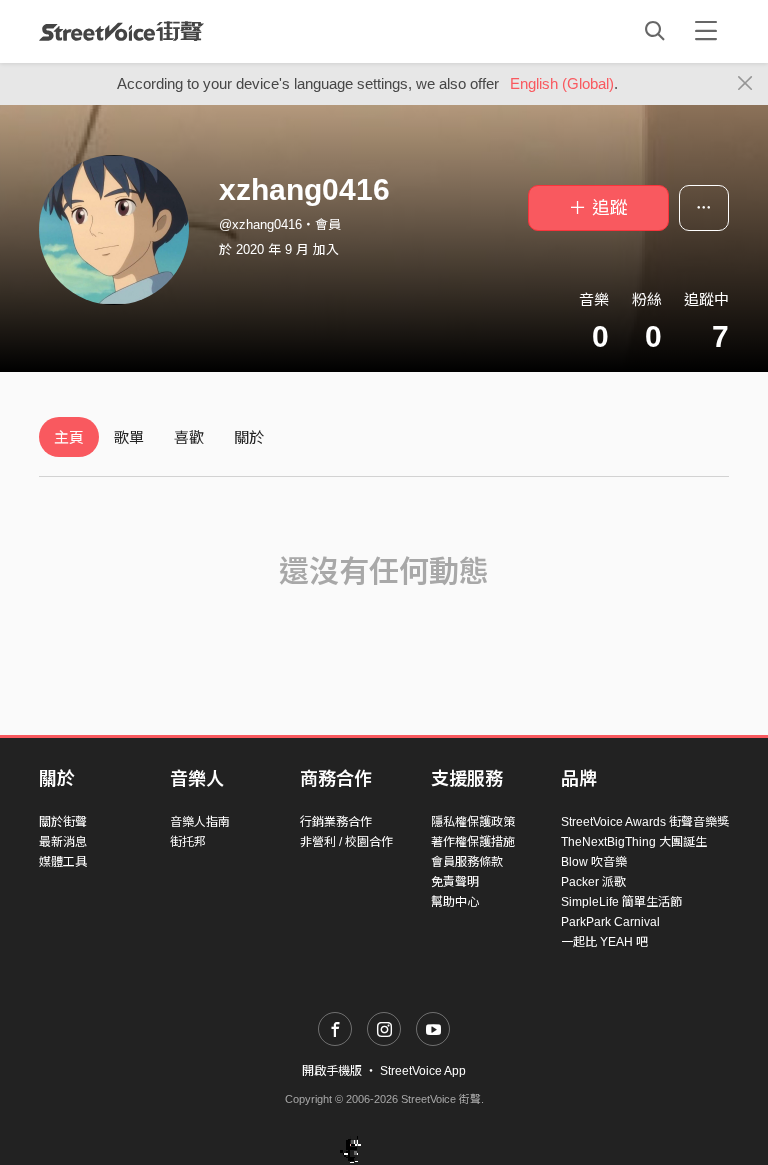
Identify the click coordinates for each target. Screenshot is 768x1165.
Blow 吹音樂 (594, 862)
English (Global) (562, 83)
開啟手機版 (332, 1071)
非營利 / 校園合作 (346, 842)
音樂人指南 (200, 822)
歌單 (129, 437)
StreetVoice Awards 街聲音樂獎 (645, 822)
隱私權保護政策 (473, 822)
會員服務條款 (467, 862)
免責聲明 (455, 882)
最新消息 (63, 842)
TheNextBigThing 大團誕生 (634, 842)
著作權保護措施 (473, 842)
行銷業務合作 (336, 822)
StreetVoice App (423, 1071)
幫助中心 (455, 902)
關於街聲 (63, 822)
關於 (249, 437)
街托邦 (188, 842)
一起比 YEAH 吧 (604, 942)
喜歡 (189, 437)
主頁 (69, 437)
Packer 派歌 (593, 882)
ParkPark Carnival (610, 922)
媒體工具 (63, 862)
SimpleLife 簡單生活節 (621, 902)
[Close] (745, 84)
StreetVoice (121, 31)
